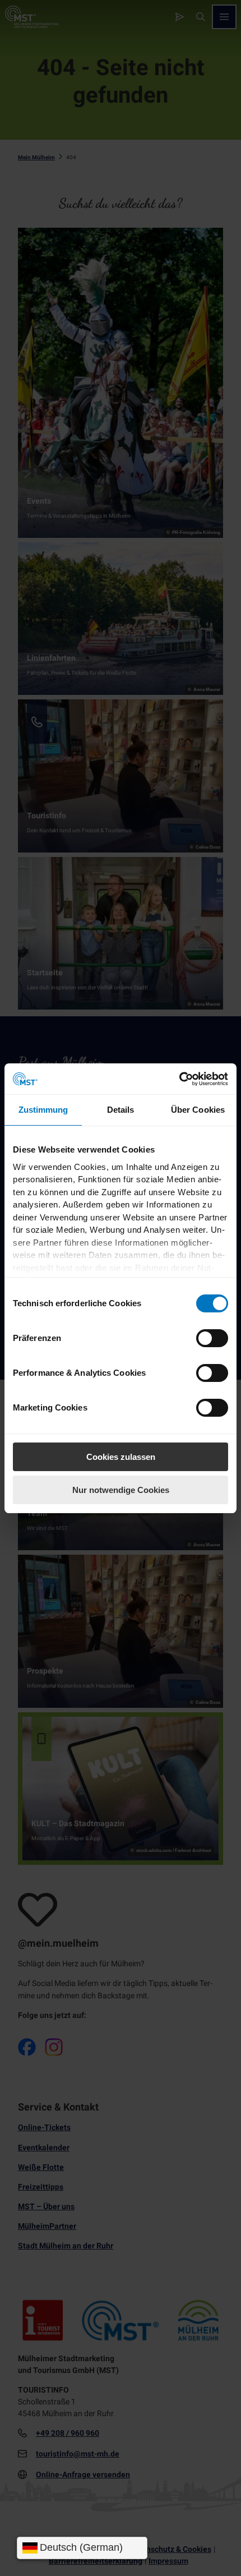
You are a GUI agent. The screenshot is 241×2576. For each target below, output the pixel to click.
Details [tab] (121, 1110)
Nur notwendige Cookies (121, 1490)
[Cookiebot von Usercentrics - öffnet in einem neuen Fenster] (179, 1079)
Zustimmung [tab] (43, 1110)
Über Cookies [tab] (198, 1110)
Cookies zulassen (121, 1457)
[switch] (212, 1338)
